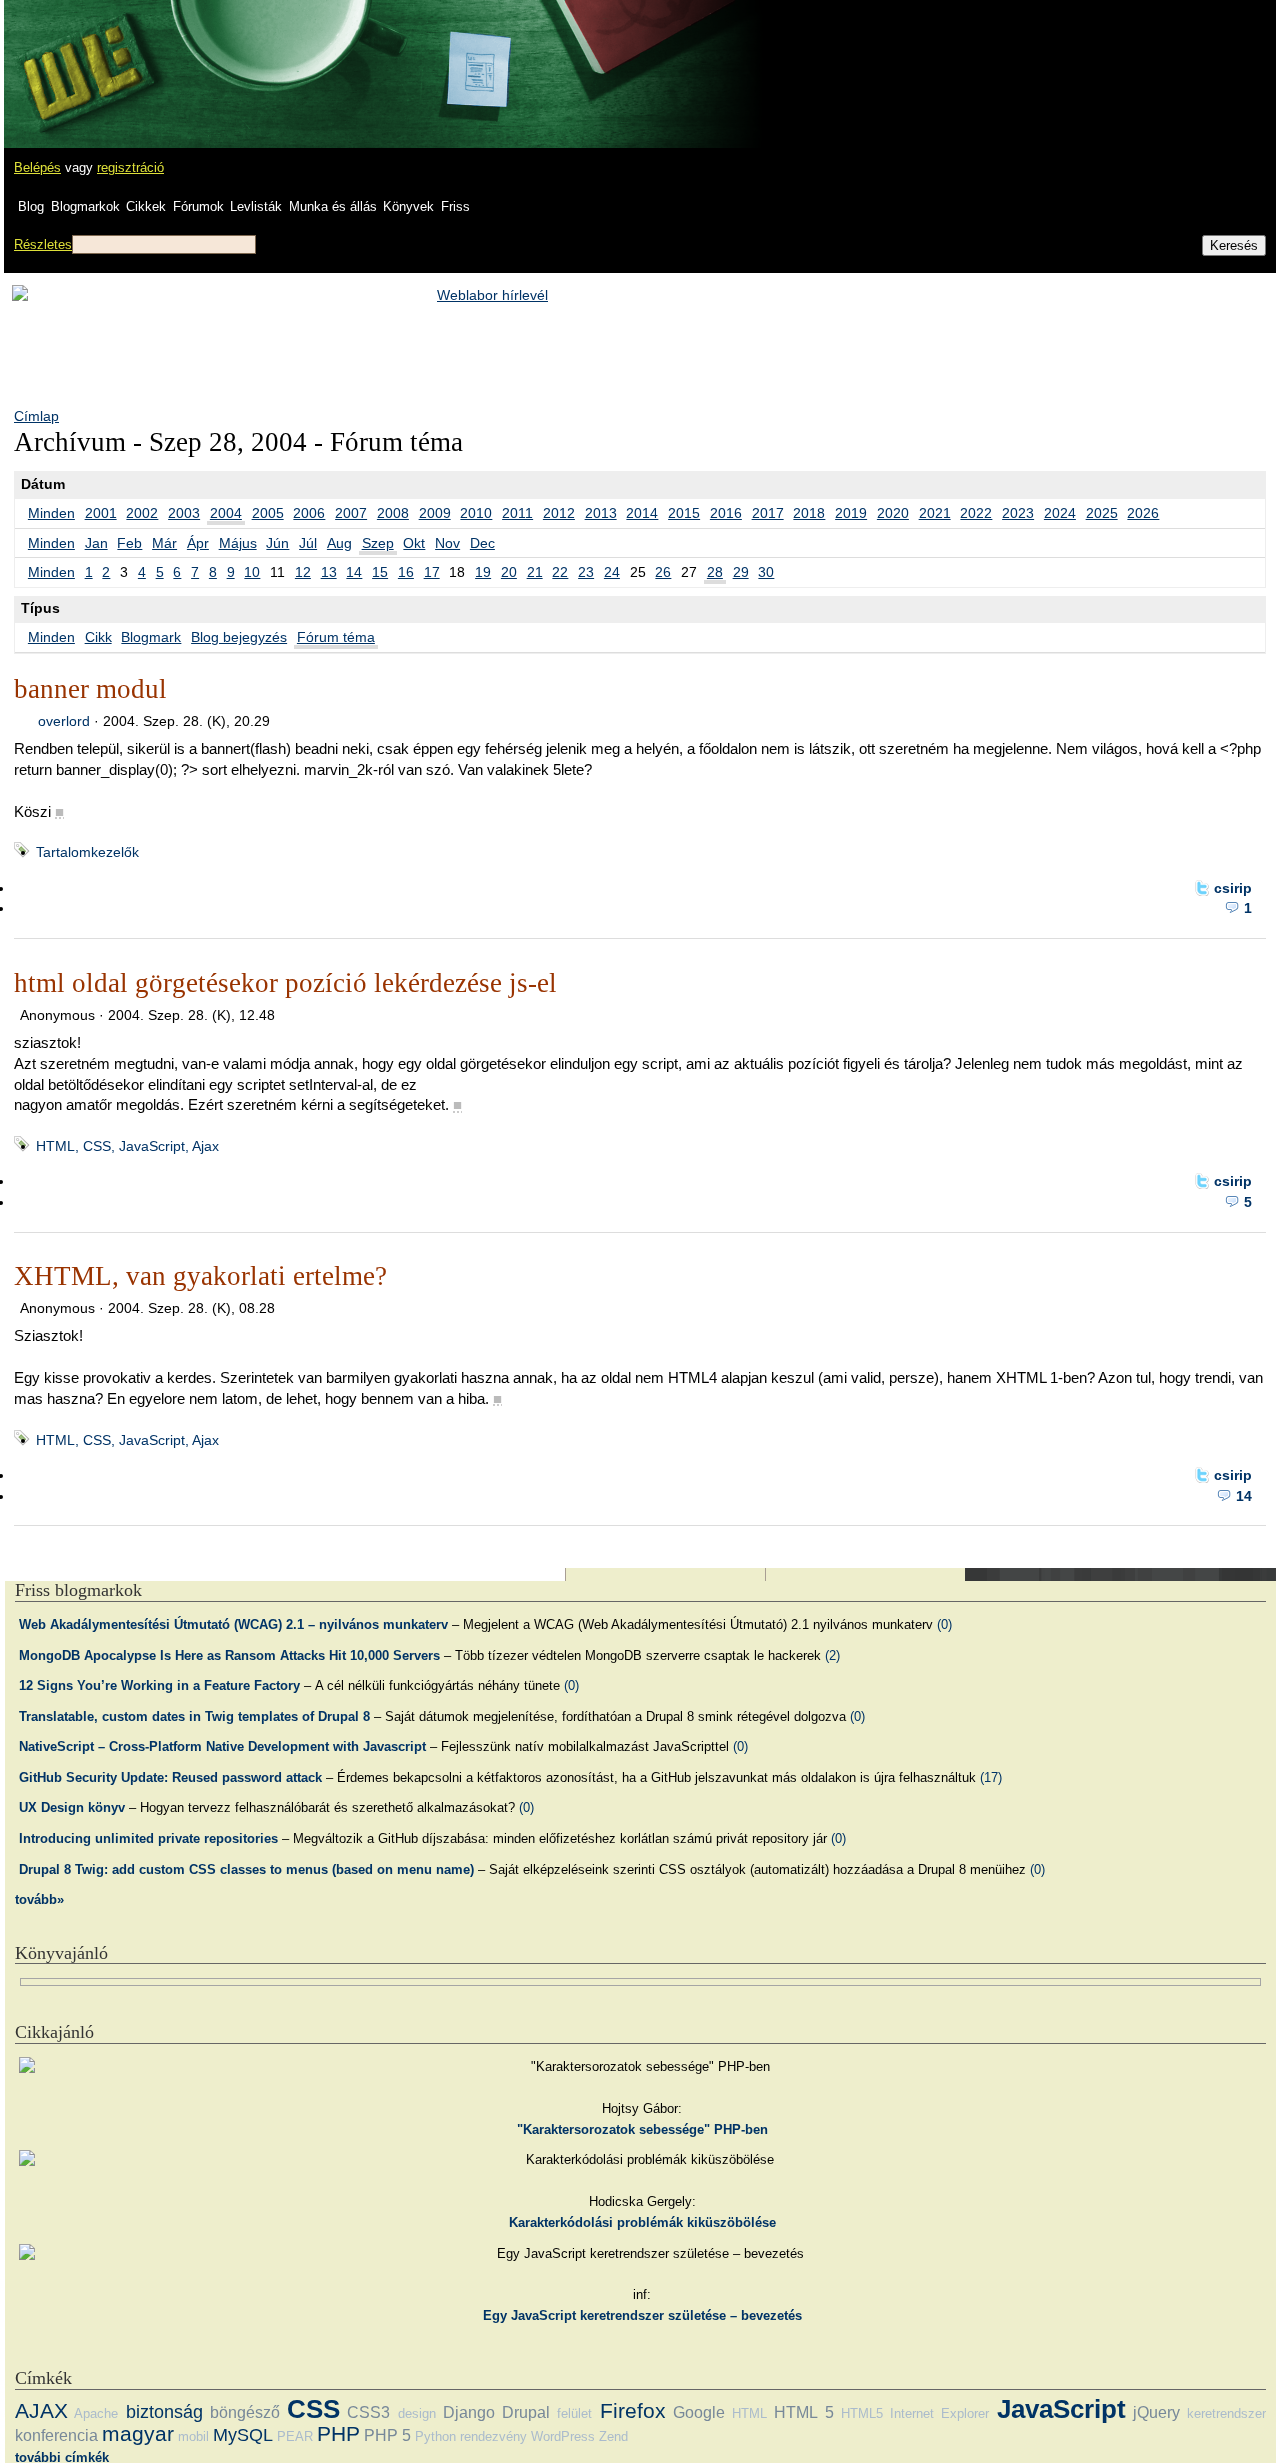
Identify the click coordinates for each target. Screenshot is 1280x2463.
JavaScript (1061, 2409)
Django (469, 2412)
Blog (31, 206)
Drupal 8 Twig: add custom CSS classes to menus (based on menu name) (246, 1869)
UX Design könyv (72, 1807)
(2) (832, 1655)
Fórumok (198, 206)
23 (586, 572)
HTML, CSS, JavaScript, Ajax (127, 1146)
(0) (944, 1624)
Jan (96, 543)
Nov (447, 543)
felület (574, 2413)
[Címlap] (81, 55)
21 (535, 572)
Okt (414, 543)
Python (435, 2436)
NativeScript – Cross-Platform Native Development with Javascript (222, 1746)
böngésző (245, 2412)
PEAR (295, 2436)
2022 (976, 513)
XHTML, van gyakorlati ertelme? (200, 1276)
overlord (64, 721)
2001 (101, 513)
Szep (378, 543)
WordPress (563, 2436)
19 (483, 572)
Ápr (198, 543)
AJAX (41, 2410)
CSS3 (368, 2412)
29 (741, 572)
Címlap (36, 416)
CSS (313, 2409)
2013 (601, 513)
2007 (351, 513)
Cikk (98, 637)
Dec (482, 543)
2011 (517, 513)
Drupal (526, 2412)
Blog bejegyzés (239, 637)
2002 (142, 513)
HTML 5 (803, 2412)
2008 (393, 513)
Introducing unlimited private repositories (148, 1838)
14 (354, 572)
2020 (893, 513)
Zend (613, 2436)
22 (560, 572)
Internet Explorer (939, 2413)
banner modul (90, 689)
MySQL (243, 2435)
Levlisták (256, 206)
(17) (991, 1777)
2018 (809, 513)
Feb (129, 543)
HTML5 (862, 2413)
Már (164, 543)
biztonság (164, 2412)
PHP (338, 2433)
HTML (749, 2413)
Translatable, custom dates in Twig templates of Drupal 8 (194, 1716)
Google (699, 2412)
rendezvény (493, 2436)
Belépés (37, 167)
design (417, 2413)
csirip (1233, 888)
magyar (138, 2433)
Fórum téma (336, 637)
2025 (1102, 513)
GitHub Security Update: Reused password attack (170, 1777)
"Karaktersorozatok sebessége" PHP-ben (642, 2129)
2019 (851, 513)
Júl (308, 543)
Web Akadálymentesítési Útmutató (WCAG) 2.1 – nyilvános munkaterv (233, 1624)
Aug (339, 543)
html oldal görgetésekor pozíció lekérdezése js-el (285, 983)
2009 (435, 513)
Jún (277, 543)
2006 (309, 513)
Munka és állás (333, 206)
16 (406, 572)
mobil (193, 2436)
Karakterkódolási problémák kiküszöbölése (642, 2222)
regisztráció (130, 167)
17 (432, 572)
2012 (559, 513)
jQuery (1156, 2412)
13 (329, 572)
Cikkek (146, 206)
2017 (768, 513)
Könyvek (408, 206)
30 (766, 572)
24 (612, 572)
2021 (935, 513)
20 (509, 572)
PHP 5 (387, 2435)
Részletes (43, 244)
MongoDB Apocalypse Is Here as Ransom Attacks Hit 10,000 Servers (229, 1655)
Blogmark (151, 637)
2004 (226, 513)
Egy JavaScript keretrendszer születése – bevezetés (642, 2315)
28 (715, 572)
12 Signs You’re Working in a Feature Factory (159, 1685)
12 (303, 572)
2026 (1143, 513)
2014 (642, 513)
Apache (96, 2413)
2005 (268, 513)
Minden (51, 513)
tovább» (39, 1899)
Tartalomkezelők (87, 852)
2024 (1060, 513)
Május (238, 543)
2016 (726, 513)
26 (663, 572)
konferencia (56, 2435)
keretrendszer (1226, 2413)
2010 (476, 513)
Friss (455, 206)
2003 (184, 513)
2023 (1018, 513)
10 (252, 572)
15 (380, 572)
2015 (684, 513)
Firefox (633, 2410)
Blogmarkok (85, 206)
